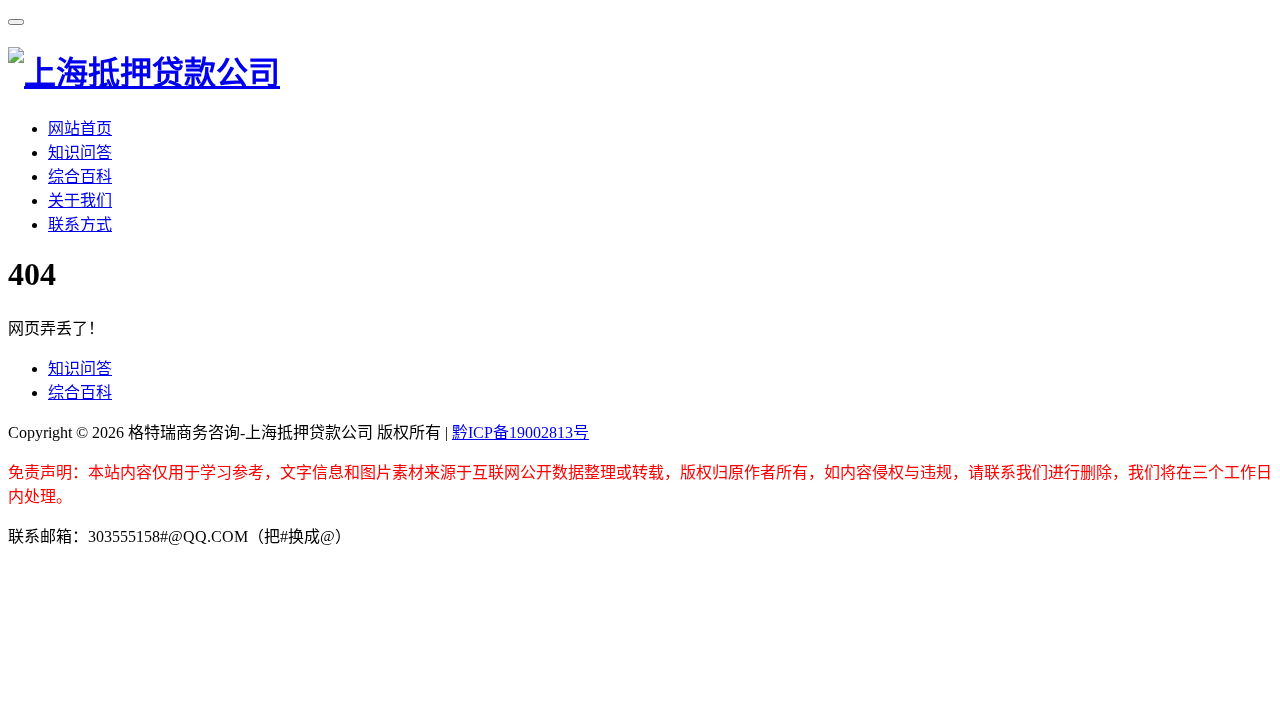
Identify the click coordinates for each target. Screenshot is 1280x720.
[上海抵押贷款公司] (144, 73)
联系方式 (80, 224)
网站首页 (80, 128)
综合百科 (80, 176)
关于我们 (80, 200)
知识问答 (80, 152)
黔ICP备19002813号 (520, 432)
